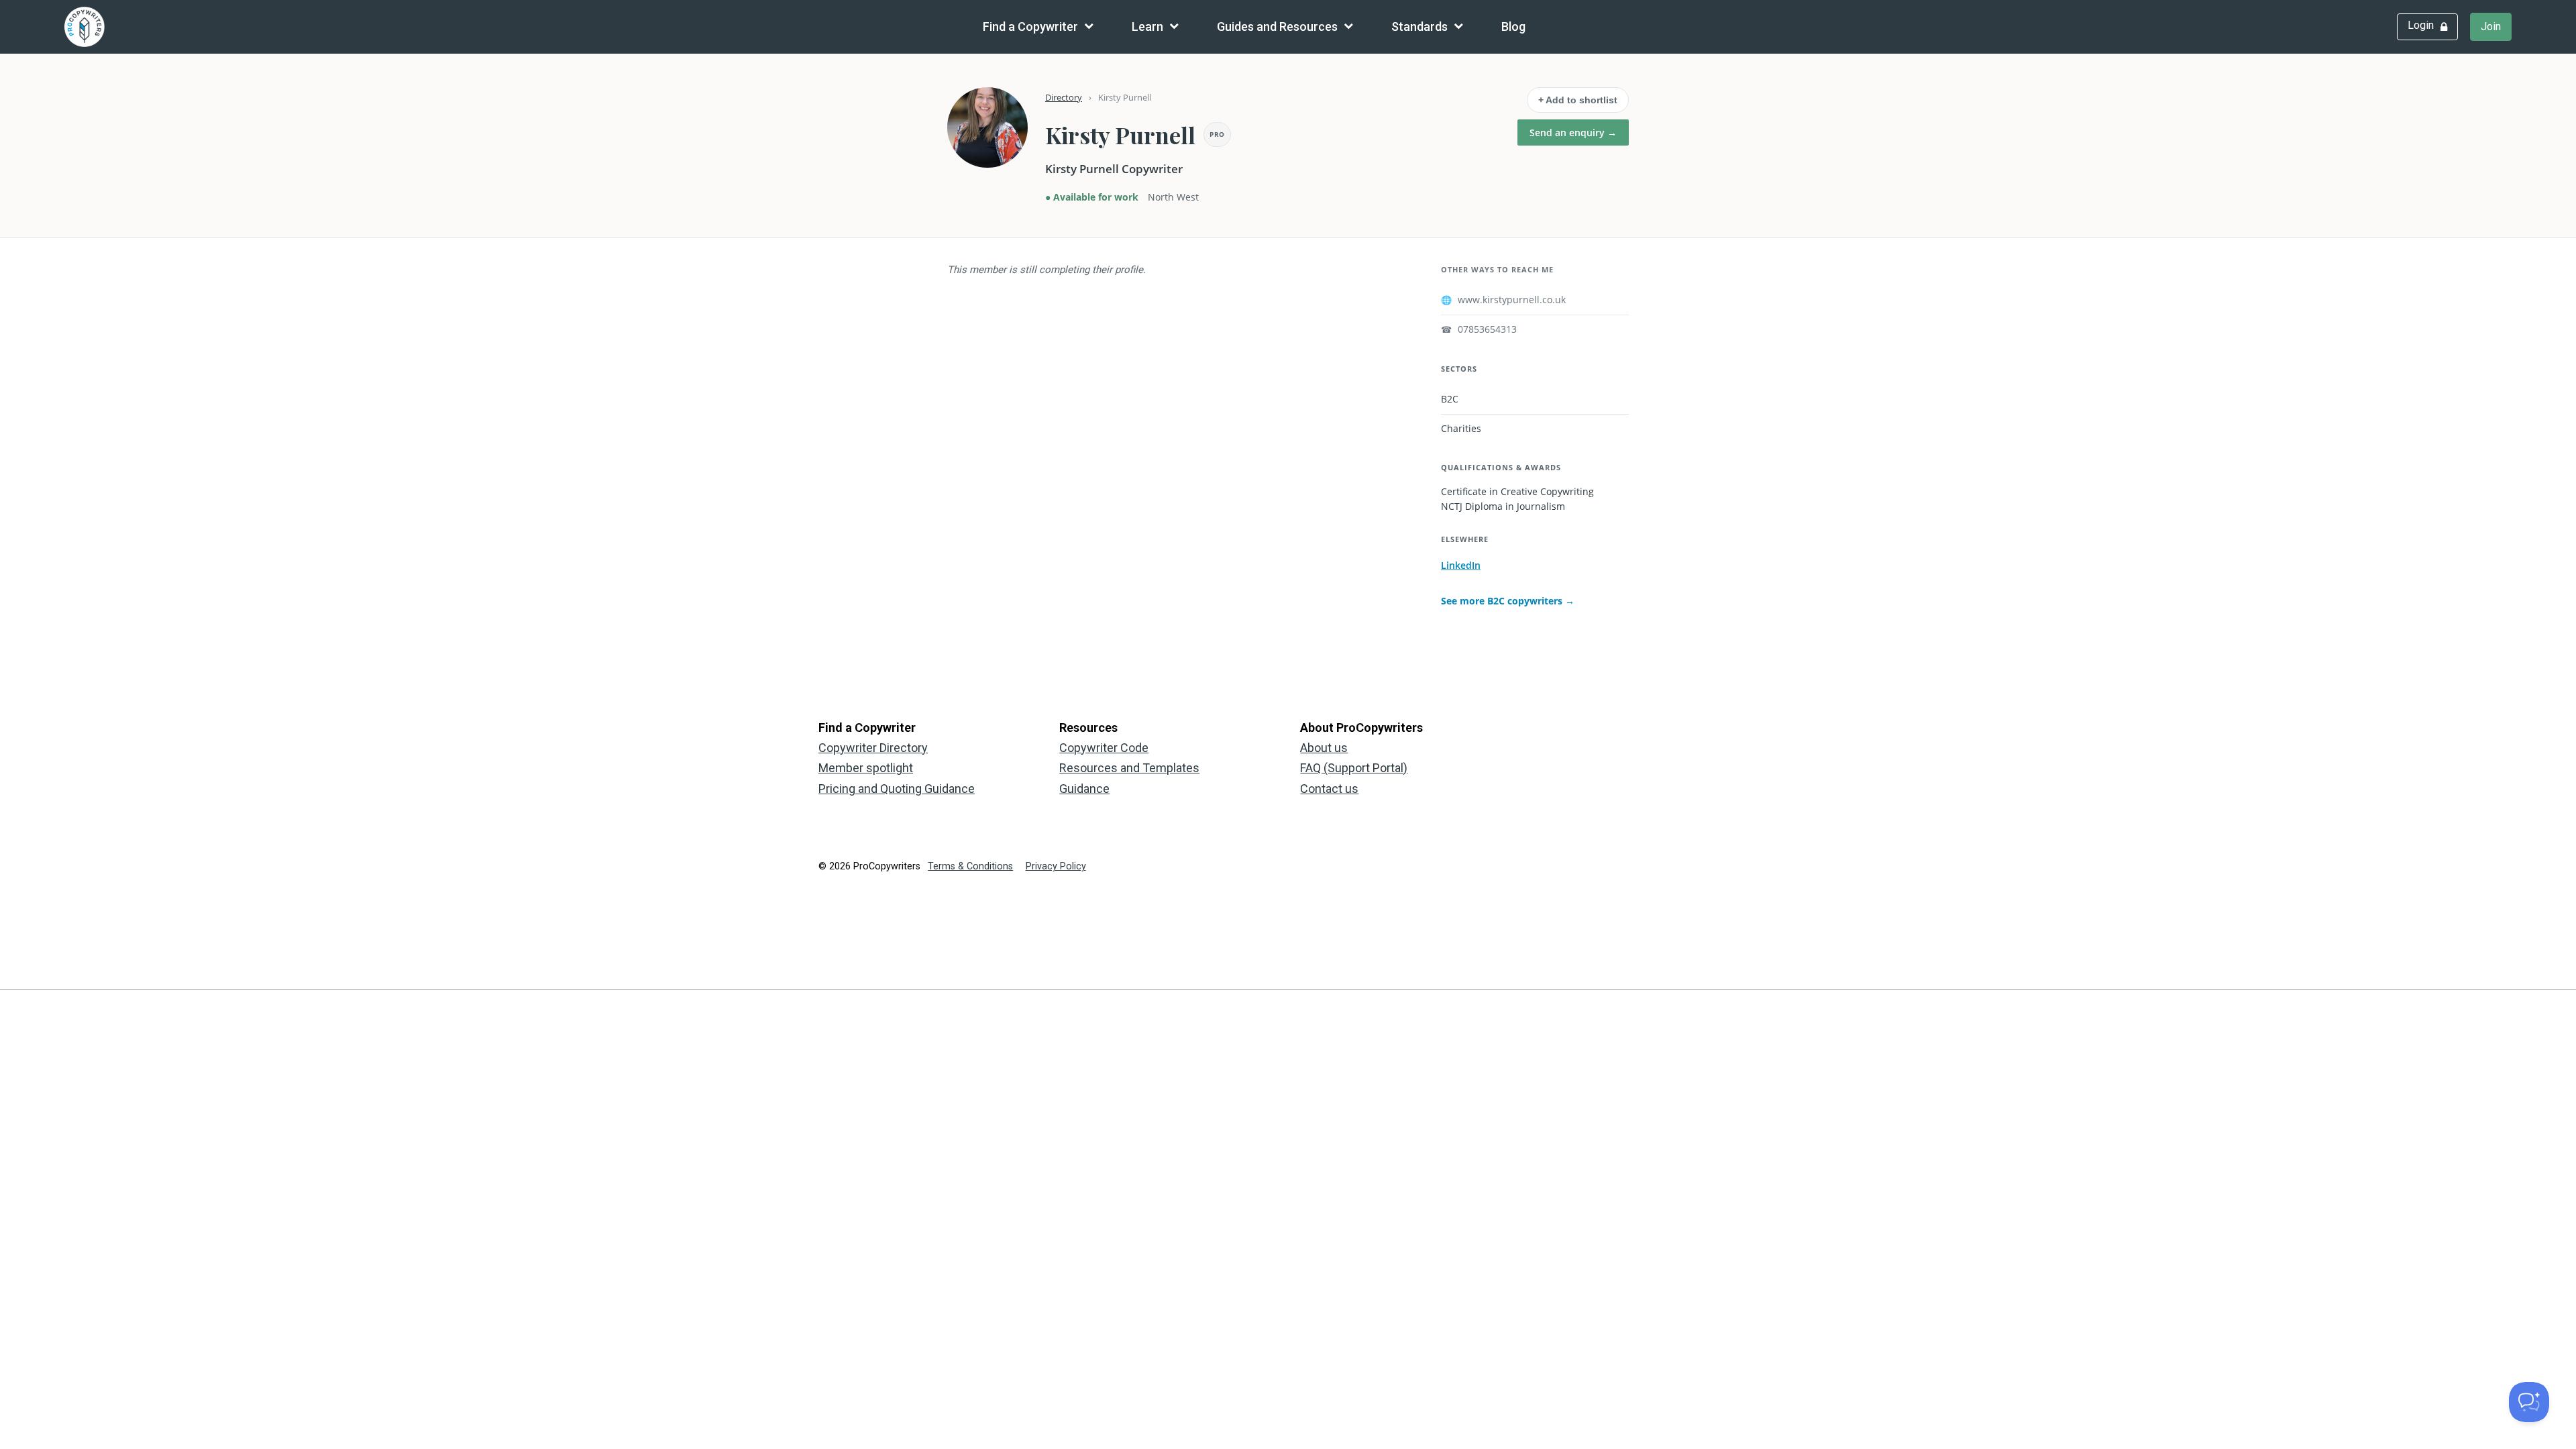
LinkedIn (1461, 565)
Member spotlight (866, 768)
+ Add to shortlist (1578, 100)
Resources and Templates (1129, 768)
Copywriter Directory (873, 748)
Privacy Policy (1056, 866)
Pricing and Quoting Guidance (897, 789)
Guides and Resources (1277, 26)
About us (1324, 748)
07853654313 (1479, 329)
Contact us (1329, 789)
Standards (1419, 26)
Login (2421, 25)
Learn (1147, 26)
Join (2491, 26)
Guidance (1084, 789)
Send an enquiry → (1573, 132)
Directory (1064, 97)
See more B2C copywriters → (1508, 601)
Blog (1513, 26)
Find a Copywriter (1030, 26)
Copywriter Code (1104, 748)
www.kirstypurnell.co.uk (1503, 300)
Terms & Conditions (970, 866)
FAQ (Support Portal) (1354, 768)
